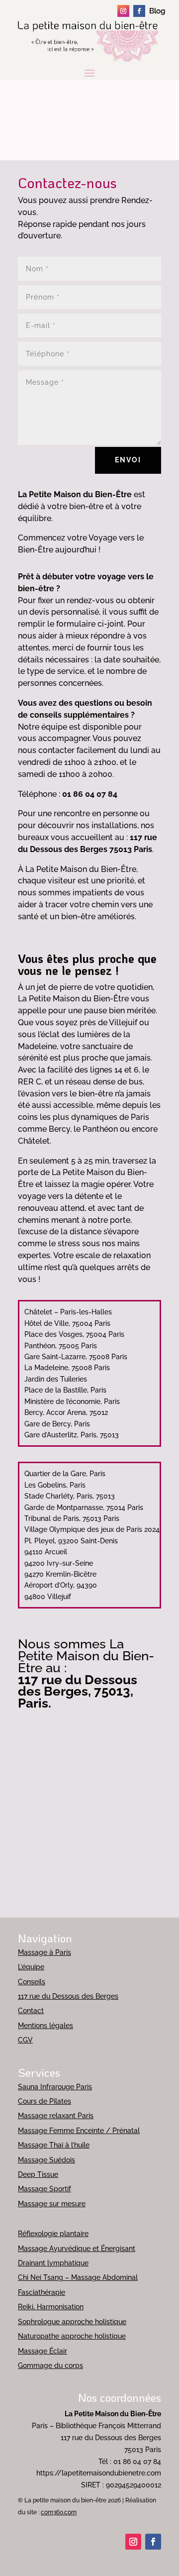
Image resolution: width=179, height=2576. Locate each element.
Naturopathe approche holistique (72, 2336)
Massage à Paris (45, 1952)
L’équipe (31, 1967)
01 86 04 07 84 (137, 2462)
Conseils (32, 1982)
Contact (31, 2011)
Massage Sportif (45, 2189)
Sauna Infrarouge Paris (55, 2087)
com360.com (59, 2512)
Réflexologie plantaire (53, 2234)
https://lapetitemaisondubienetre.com (99, 2473)
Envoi (128, 460)
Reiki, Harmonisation (51, 2307)
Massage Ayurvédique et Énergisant (77, 2249)
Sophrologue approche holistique (72, 2322)
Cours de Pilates (45, 2101)
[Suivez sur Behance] (155, 11)
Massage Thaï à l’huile (54, 2145)
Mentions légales (45, 2026)
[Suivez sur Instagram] (123, 11)
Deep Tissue (38, 2174)
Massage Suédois (46, 2160)
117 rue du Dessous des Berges (68, 1996)
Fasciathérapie (42, 2292)
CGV (25, 2040)
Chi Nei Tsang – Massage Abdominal (78, 2277)
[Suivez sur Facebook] (139, 11)
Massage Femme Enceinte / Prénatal (79, 2131)
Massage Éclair (43, 2351)
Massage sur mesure (52, 2204)
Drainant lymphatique (53, 2263)
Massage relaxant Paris (56, 2116)
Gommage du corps (50, 2365)
